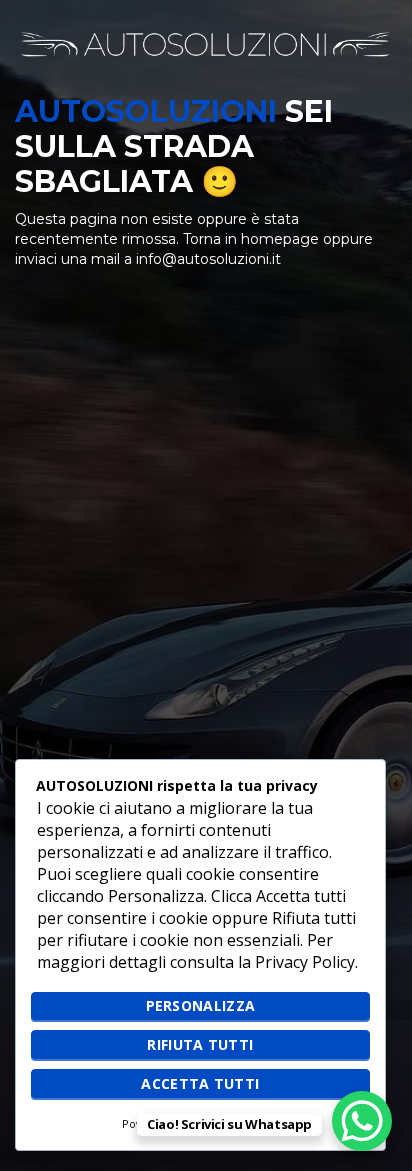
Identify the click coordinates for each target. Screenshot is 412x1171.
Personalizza (201, 1005)
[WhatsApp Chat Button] (362, 1121)
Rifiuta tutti (200, 1044)
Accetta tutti (200, 1083)
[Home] (206, 42)
